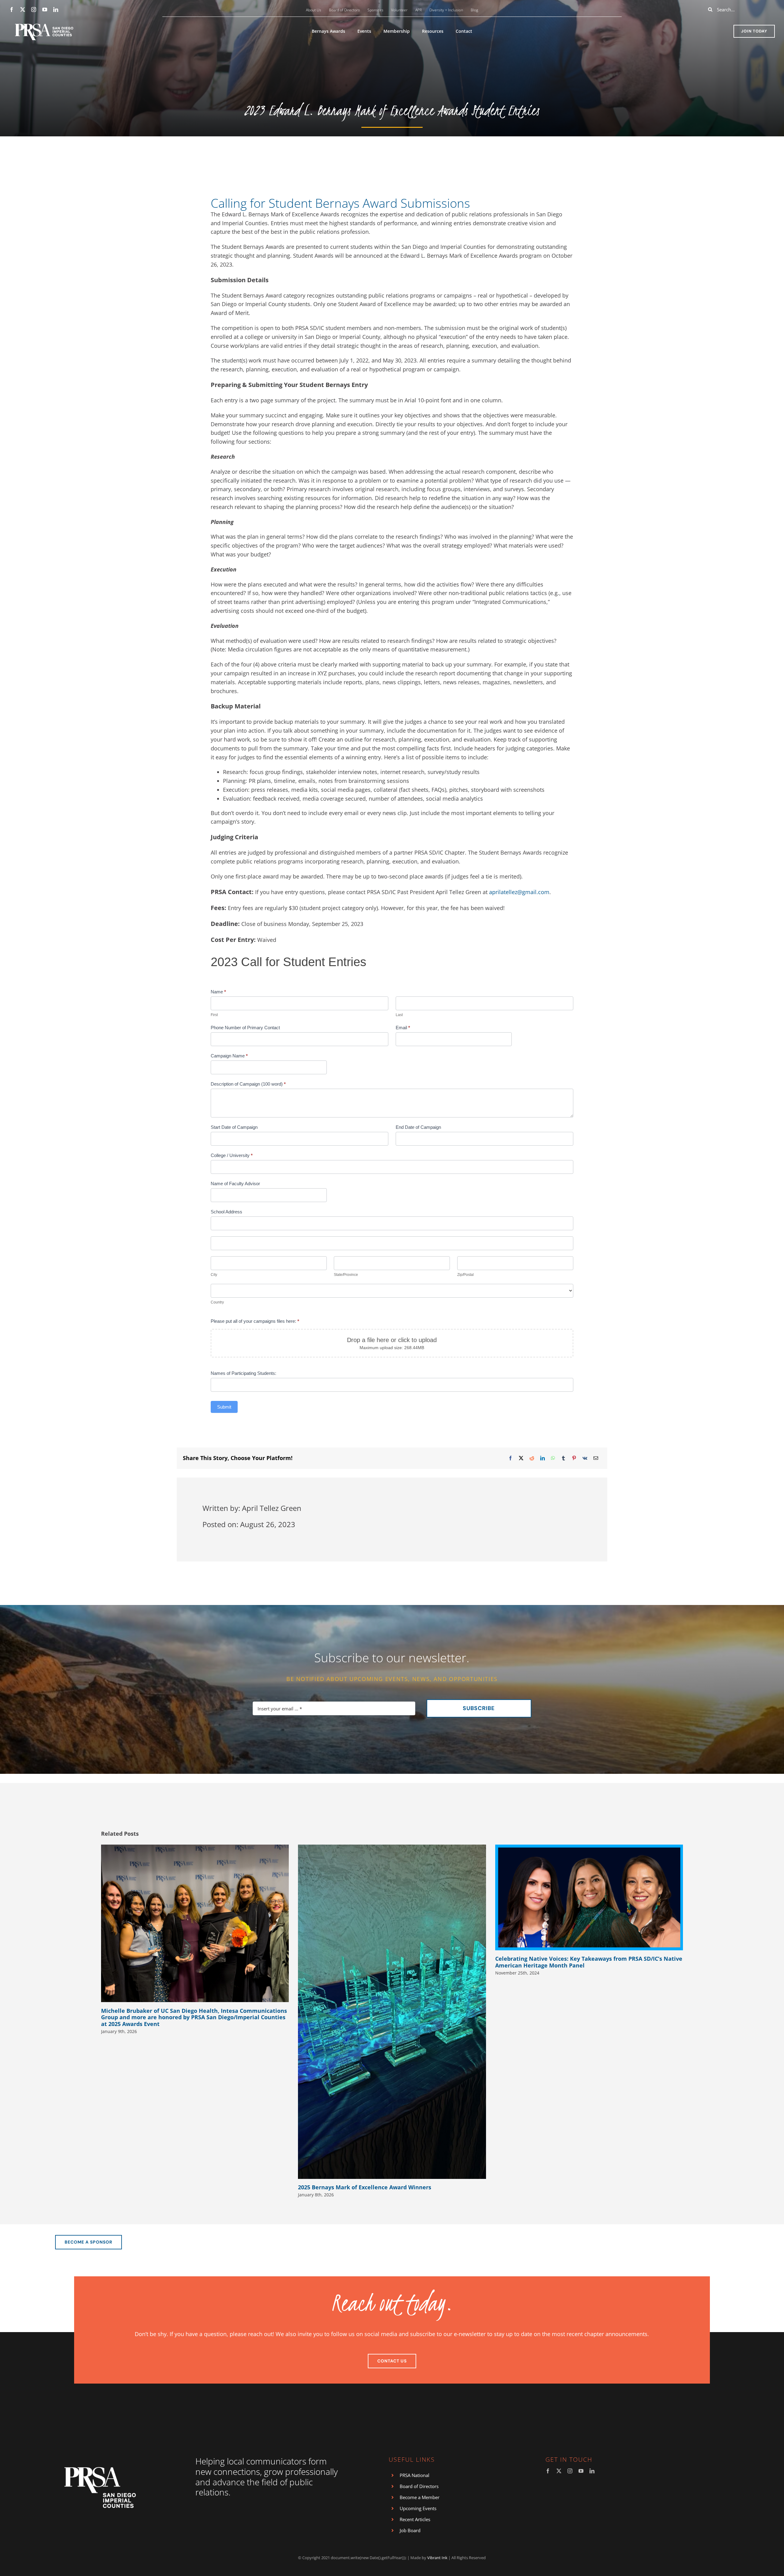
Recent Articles (415, 2519)
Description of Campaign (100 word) (248, 1084)
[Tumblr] (563, 1458)
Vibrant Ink (437, 2558)
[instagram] (34, 9)
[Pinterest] (574, 1458)
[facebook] (12, 9)
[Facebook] (510, 1458)
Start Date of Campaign (234, 1127)
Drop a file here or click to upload (392, 1340)
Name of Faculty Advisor (235, 1184)
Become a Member (420, 2497)
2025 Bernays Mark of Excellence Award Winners (365, 2187)
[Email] (596, 1458)
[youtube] (45, 9)
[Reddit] (532, 1458)
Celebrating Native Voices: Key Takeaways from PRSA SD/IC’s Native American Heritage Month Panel (589, 1962)
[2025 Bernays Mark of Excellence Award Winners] (392, 2012)
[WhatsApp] (553, 1458)
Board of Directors (419, 2486)
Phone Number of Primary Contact (245, 1028)
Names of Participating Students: (243, 1373)
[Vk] (585, 1458)
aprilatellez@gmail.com (519, 892)
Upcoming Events (418, 2508)
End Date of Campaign (418, 1127)
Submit (224, 1407)
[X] (521, 1458)
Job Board (410, 2530)
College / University (232, 1155)
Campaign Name (229, 1056)
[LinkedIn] (543, 1458)
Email (403, 1028)
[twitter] (23, 9)
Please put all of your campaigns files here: (255, 1321)
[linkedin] (56, 9)
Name (218, 992)
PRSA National (415, 2475)
